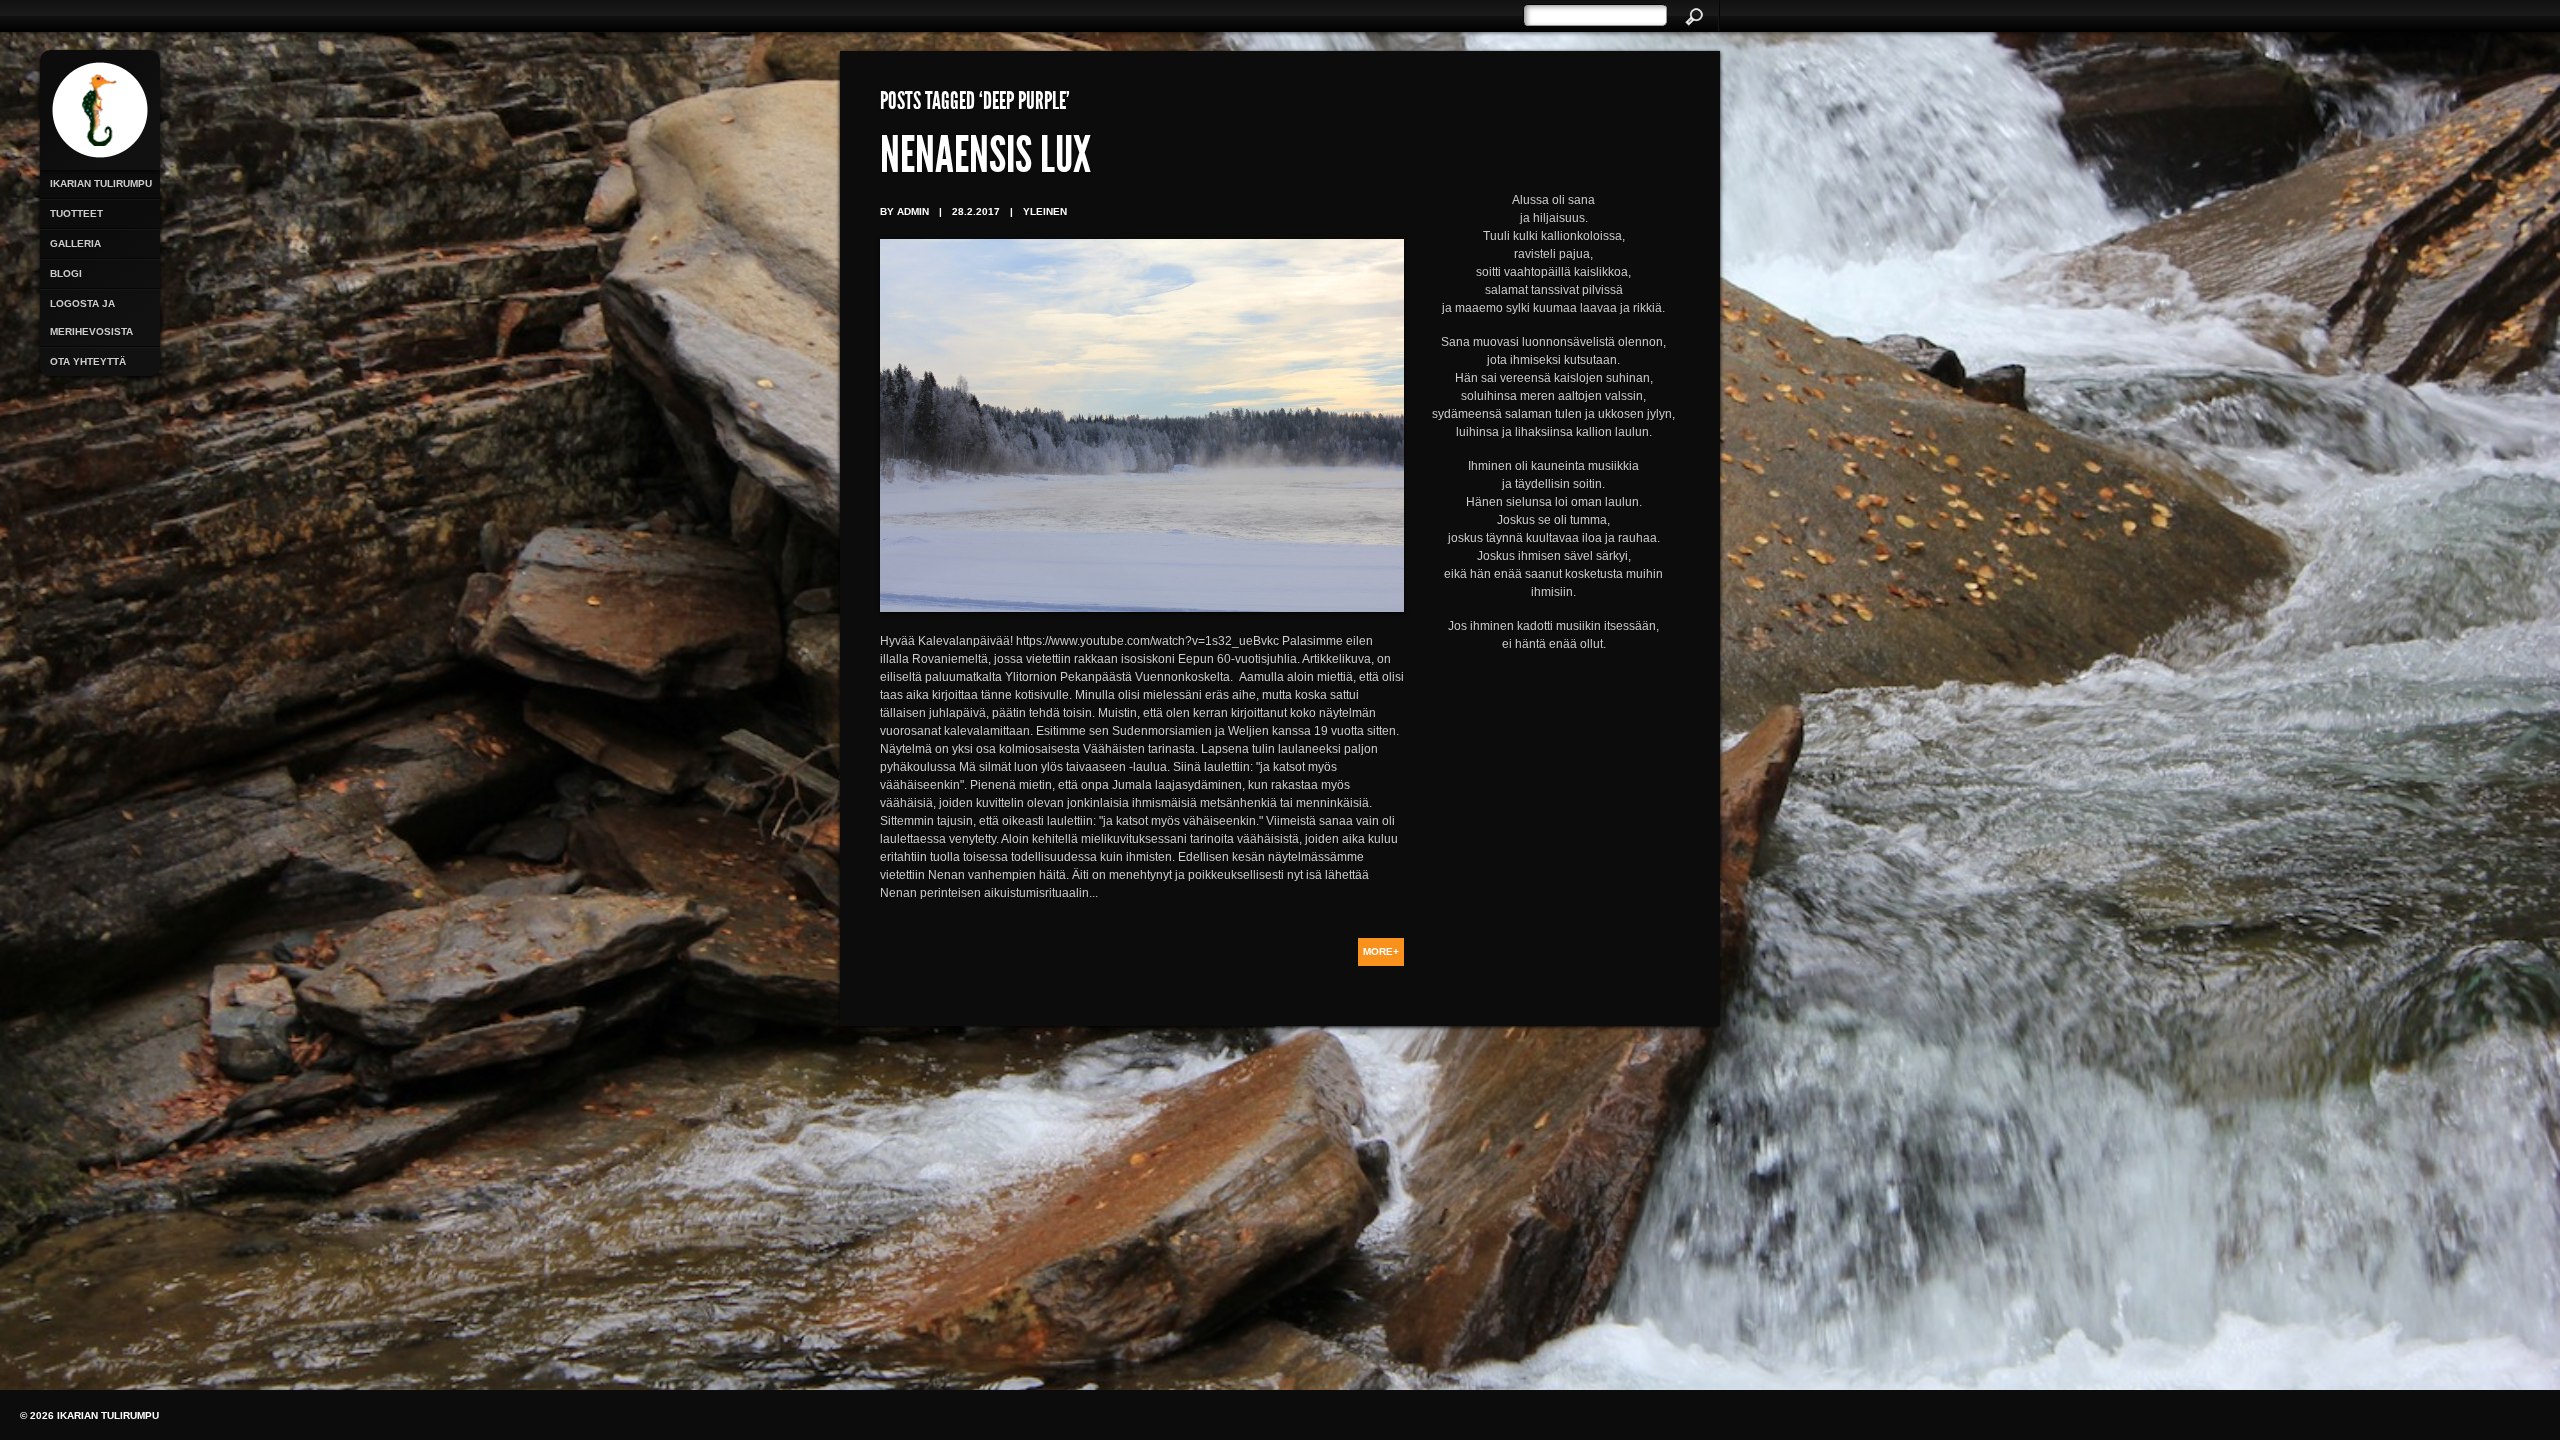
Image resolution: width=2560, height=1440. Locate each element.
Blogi (66, 273)
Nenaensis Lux (985, 160)
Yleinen (1045, 211)
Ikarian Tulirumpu (101, 183)
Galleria (75, 243)
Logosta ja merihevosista (91, 317)
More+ (1381, 951)
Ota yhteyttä (88, 361)
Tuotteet (76, 213)
